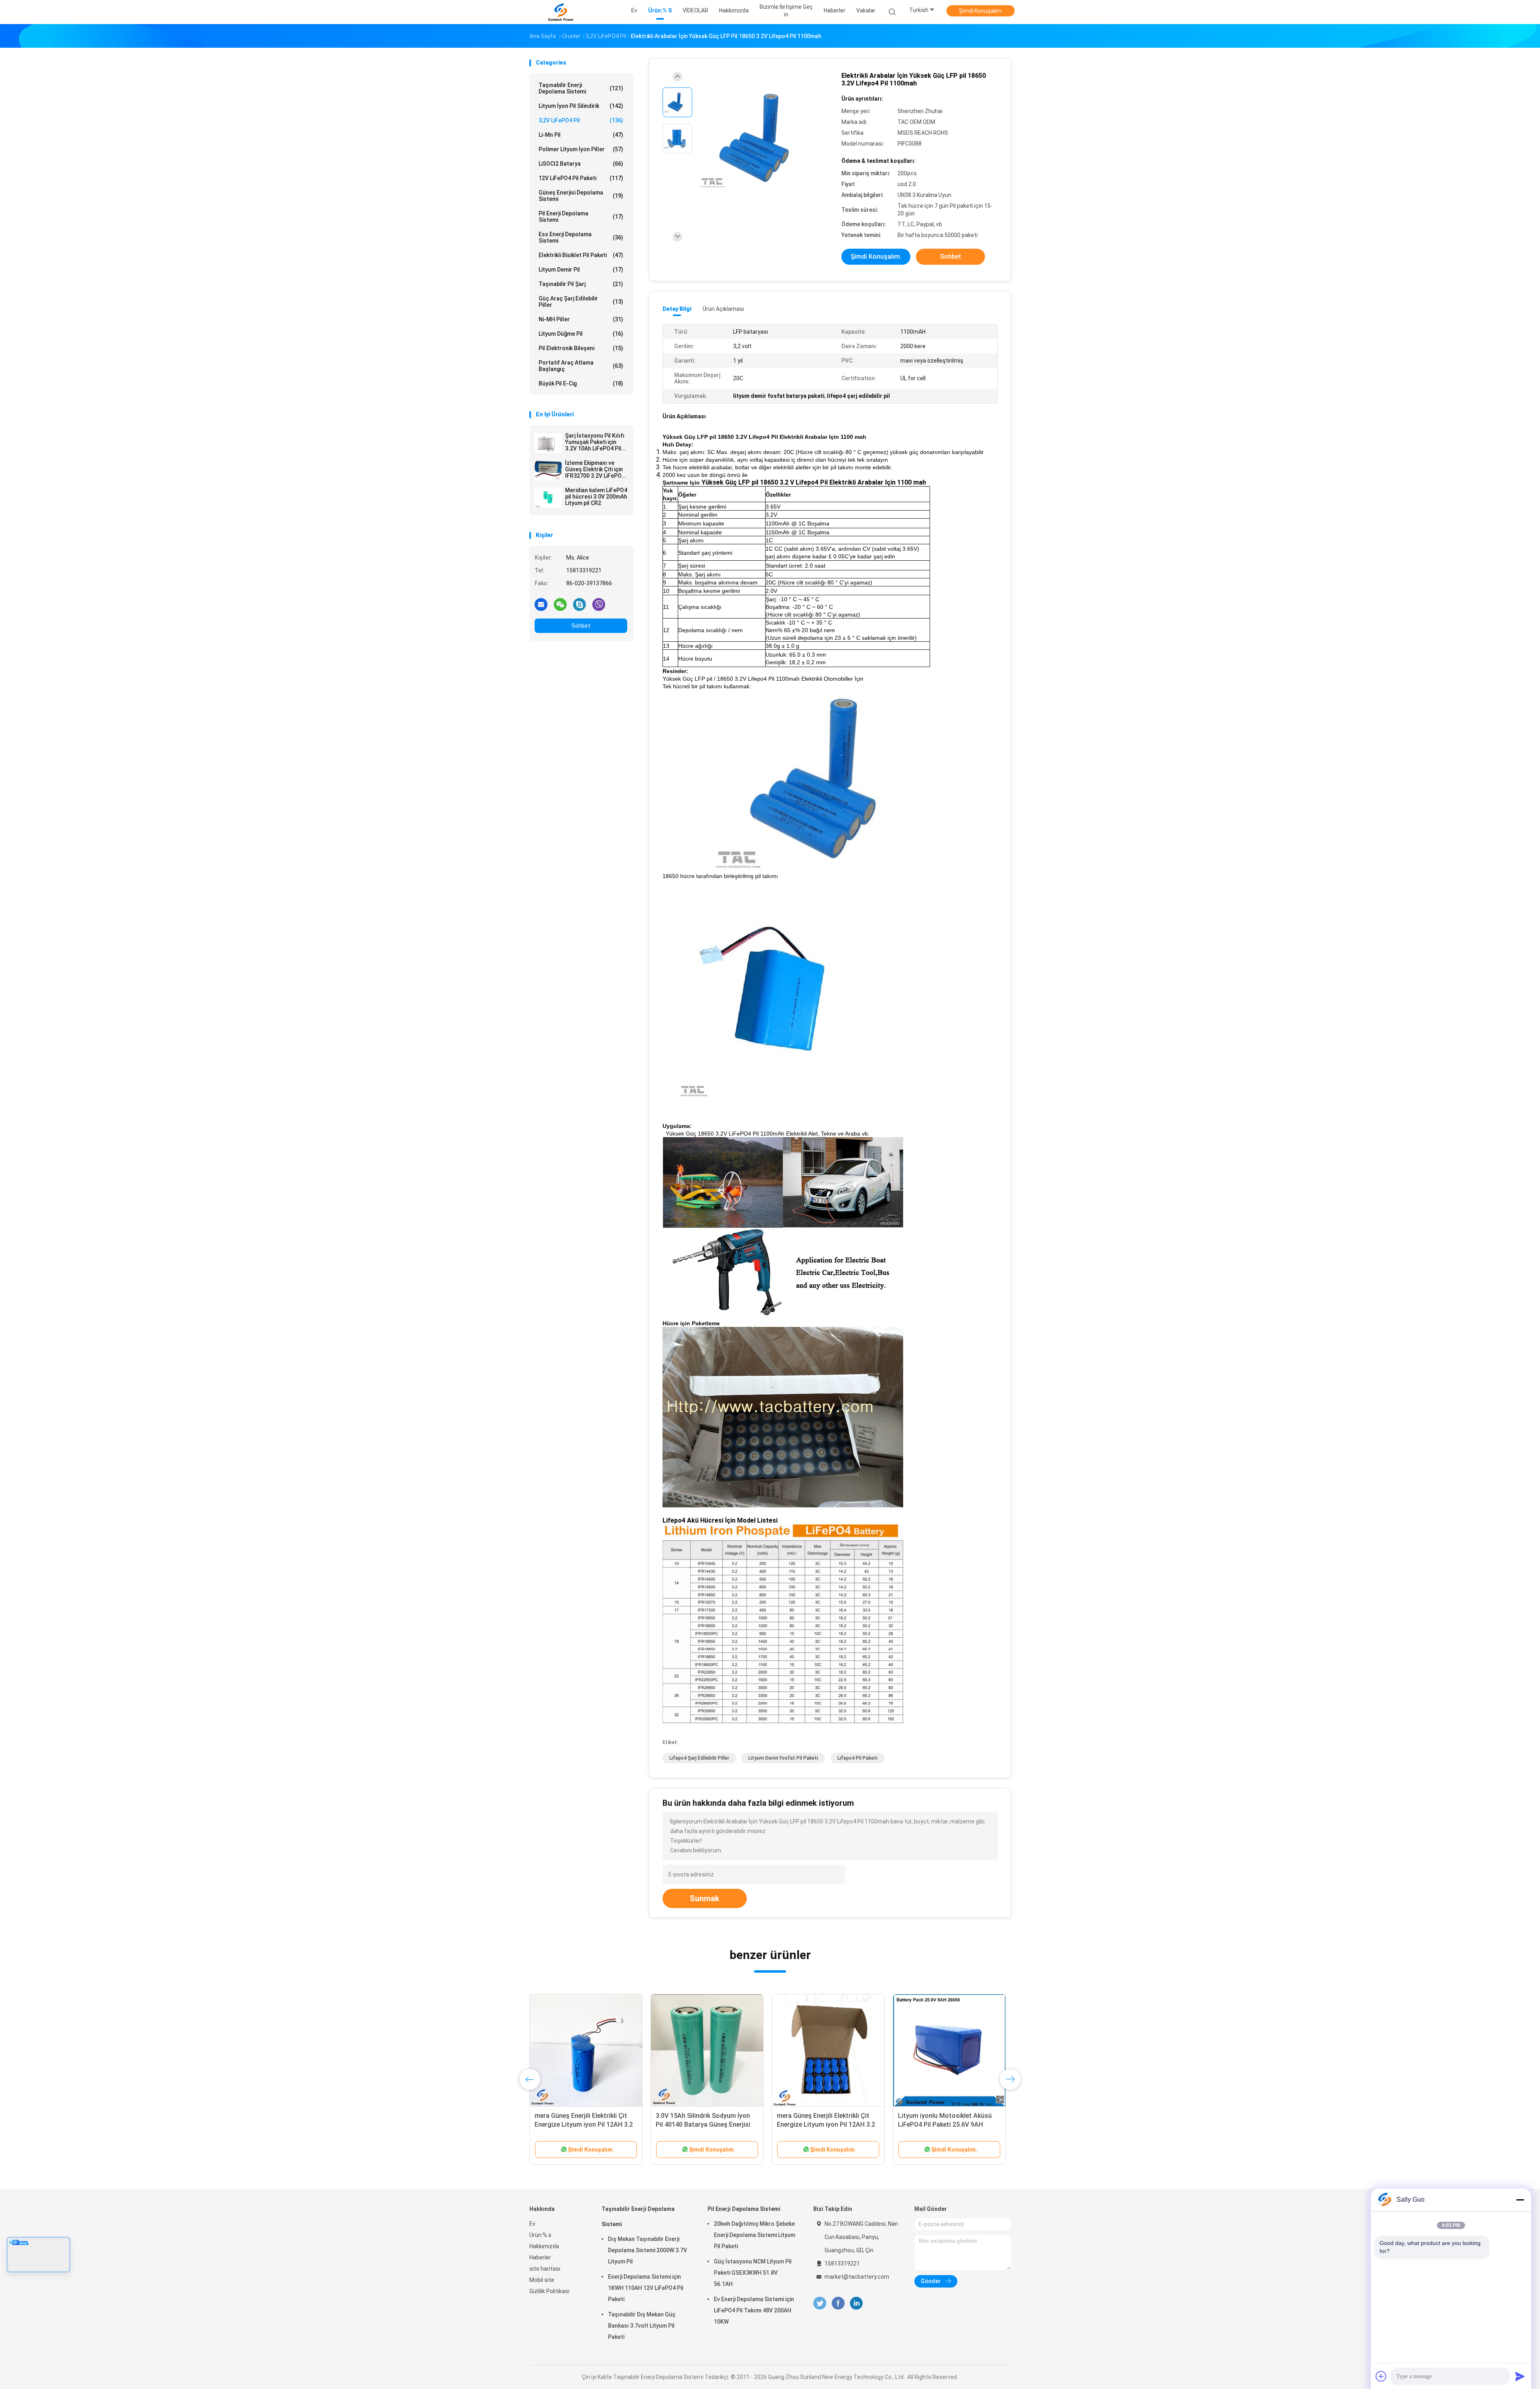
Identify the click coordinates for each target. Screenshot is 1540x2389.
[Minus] (1520, 2200)
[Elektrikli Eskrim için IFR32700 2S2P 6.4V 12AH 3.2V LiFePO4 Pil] (949, 2050)
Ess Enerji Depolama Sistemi (581, 237)
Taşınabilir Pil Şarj (581, 284)
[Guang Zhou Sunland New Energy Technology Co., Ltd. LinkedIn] (856, 2303)
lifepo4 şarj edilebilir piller (699, 1758)
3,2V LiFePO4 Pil (581, 120)
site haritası (545, 2269)
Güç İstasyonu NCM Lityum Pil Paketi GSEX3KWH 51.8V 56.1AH (753, 2273)
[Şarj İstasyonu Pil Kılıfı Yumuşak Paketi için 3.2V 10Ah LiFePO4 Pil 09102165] (548, 443)
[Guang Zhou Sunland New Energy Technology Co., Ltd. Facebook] (838, 2303)
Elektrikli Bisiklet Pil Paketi (581, 255)
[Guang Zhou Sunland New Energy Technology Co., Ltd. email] (541, 604)
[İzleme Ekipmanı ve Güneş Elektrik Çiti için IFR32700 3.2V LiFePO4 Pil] (548, 470)
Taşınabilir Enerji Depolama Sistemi (581, 88)
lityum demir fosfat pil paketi (783, 1758)
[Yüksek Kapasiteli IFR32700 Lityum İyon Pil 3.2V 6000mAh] (586, 2050)
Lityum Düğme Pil (581, 334)
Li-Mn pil (581, 135)
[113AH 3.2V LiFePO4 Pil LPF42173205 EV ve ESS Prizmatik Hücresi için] (828, 2050)
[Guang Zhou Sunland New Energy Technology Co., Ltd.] (561, 12)
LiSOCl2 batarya (581, 164)
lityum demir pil (581, 270)
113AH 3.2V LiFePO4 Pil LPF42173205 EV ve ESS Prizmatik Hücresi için (827, 2124)
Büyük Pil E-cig (581, 383)
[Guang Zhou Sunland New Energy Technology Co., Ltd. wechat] (560, 604)
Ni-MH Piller (581, 319)
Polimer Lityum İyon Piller (581, 149)
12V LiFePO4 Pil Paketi (581, 178)
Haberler (540, 2257)
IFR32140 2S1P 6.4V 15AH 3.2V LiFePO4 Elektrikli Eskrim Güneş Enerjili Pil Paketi (702, 2124)
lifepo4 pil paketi (857, 1758)
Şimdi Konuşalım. (981, 11)
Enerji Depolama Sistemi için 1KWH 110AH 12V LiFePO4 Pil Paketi (646, 2288)
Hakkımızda (544, 2246)
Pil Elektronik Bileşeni (581, 348)
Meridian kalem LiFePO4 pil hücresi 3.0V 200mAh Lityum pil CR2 (596, 497)
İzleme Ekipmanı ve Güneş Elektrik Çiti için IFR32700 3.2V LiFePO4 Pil (595, 469)
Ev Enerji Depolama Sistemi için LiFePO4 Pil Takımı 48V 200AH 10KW (754, 2310)
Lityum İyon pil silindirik (581, 106)
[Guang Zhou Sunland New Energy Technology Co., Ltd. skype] (580, 604)
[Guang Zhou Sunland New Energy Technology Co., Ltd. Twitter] (820, 2303)
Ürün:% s (540, 2235)
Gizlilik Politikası (549, 2291)
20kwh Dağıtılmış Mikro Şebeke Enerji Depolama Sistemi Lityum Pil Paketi (755, 2235)
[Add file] (1381, 2376)
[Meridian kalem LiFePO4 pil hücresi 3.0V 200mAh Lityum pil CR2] (548, 498)
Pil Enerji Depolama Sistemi (581, 217)
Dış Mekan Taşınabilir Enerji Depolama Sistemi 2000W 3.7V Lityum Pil (647, 2250)
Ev (532, 2224)
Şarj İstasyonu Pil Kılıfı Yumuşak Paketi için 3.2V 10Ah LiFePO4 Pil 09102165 (595, 442)
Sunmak (705, 1898)
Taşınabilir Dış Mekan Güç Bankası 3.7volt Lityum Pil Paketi (642, 2326)
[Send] (1520, 2376)
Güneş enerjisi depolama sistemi (581, 196)
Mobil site (542, 2280)
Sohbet (581, 626)
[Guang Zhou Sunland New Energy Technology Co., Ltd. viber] (599, 604)
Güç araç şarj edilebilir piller (581, 302)
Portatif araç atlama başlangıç (581, 366)
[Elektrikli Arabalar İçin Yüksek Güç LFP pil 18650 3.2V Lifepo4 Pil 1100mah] (764, 139)
